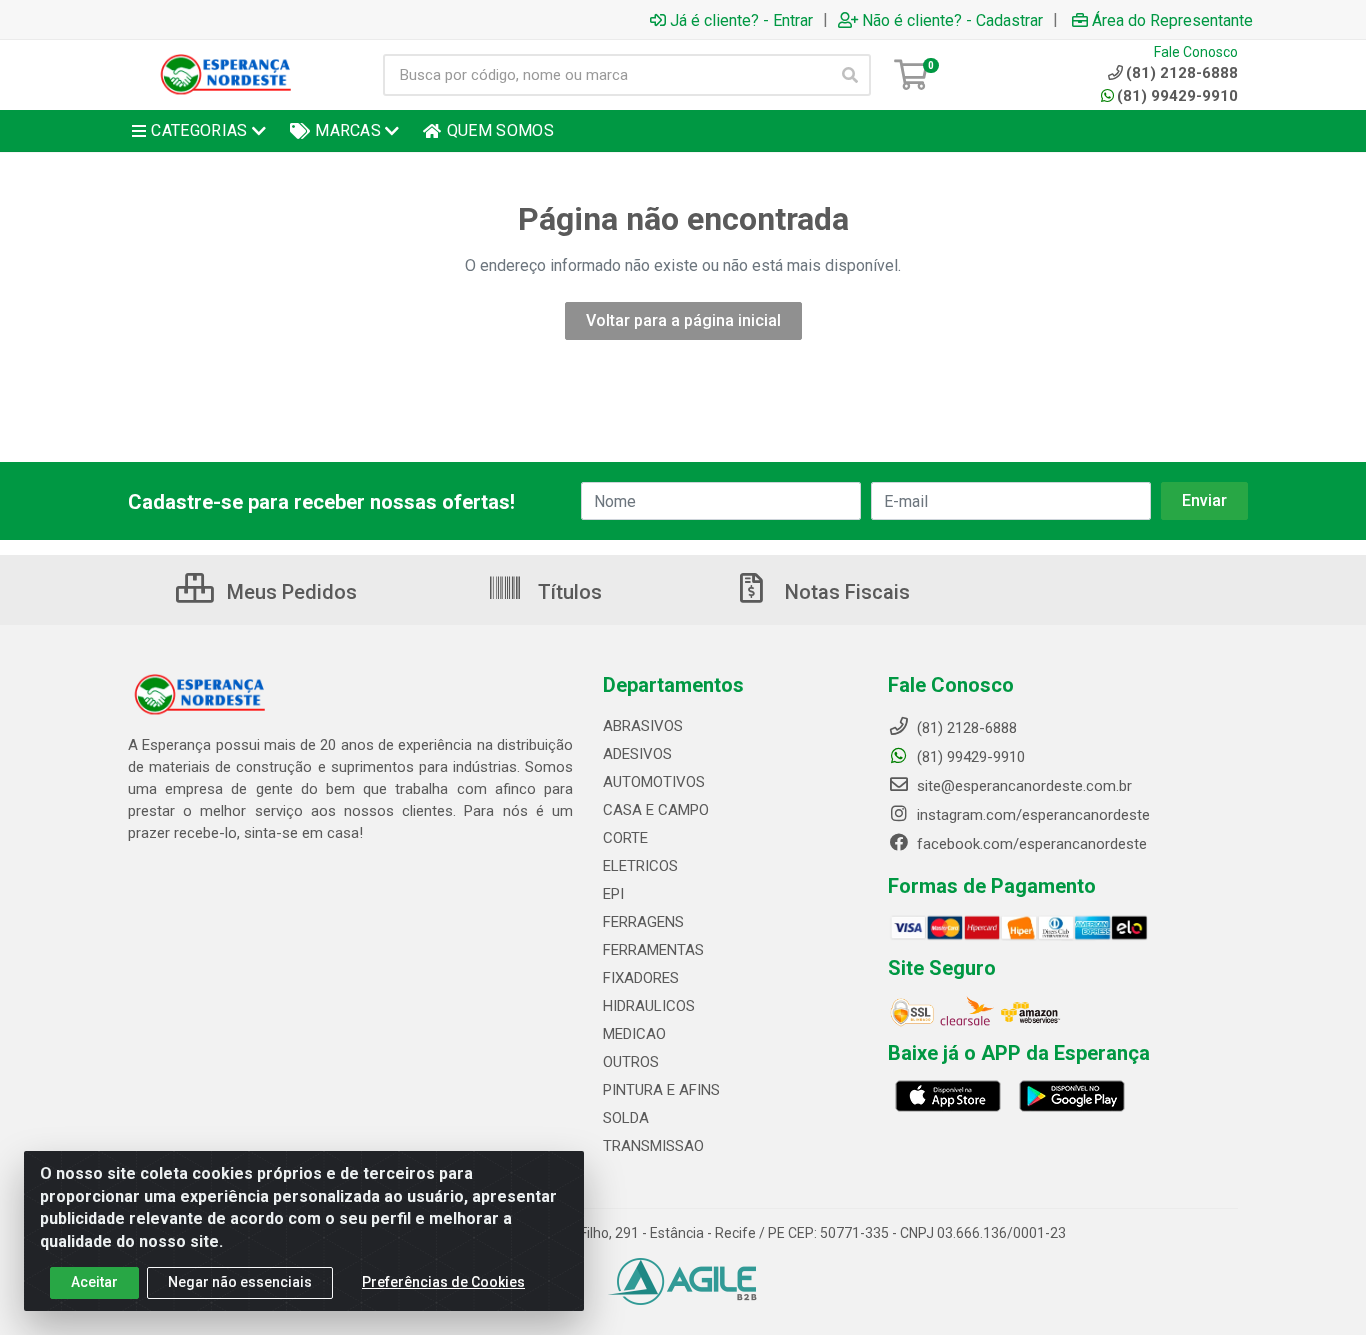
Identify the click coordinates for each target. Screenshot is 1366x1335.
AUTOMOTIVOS (654, 782)
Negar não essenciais (240, 1282)
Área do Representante (1172, 20)
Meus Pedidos (289, 592)
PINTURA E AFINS (661, 1090)
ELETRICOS (640, 866)
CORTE (625, 838)
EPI (613, 894)
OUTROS (631, 1062)
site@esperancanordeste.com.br (1022, 786)
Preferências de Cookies (443, 1282)
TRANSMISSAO (653, 1146)
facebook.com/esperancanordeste (1030, 844)
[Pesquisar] (850, 75)
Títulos (567, 592)
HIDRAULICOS (649, 1006)
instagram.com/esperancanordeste (1031, 815)
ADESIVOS (637, 754)
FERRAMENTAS (653, 950)
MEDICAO (634, 1034)
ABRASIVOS (643, 726)
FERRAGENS (643, 922)
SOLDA (626, 1118)
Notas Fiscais (845, 592)
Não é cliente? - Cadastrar (952, 20)
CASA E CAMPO (656, 810)
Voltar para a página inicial (683, 320)
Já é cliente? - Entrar (741, 20)
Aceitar (94, 1282)
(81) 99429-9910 (1177, 96)
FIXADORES (641, 978)
